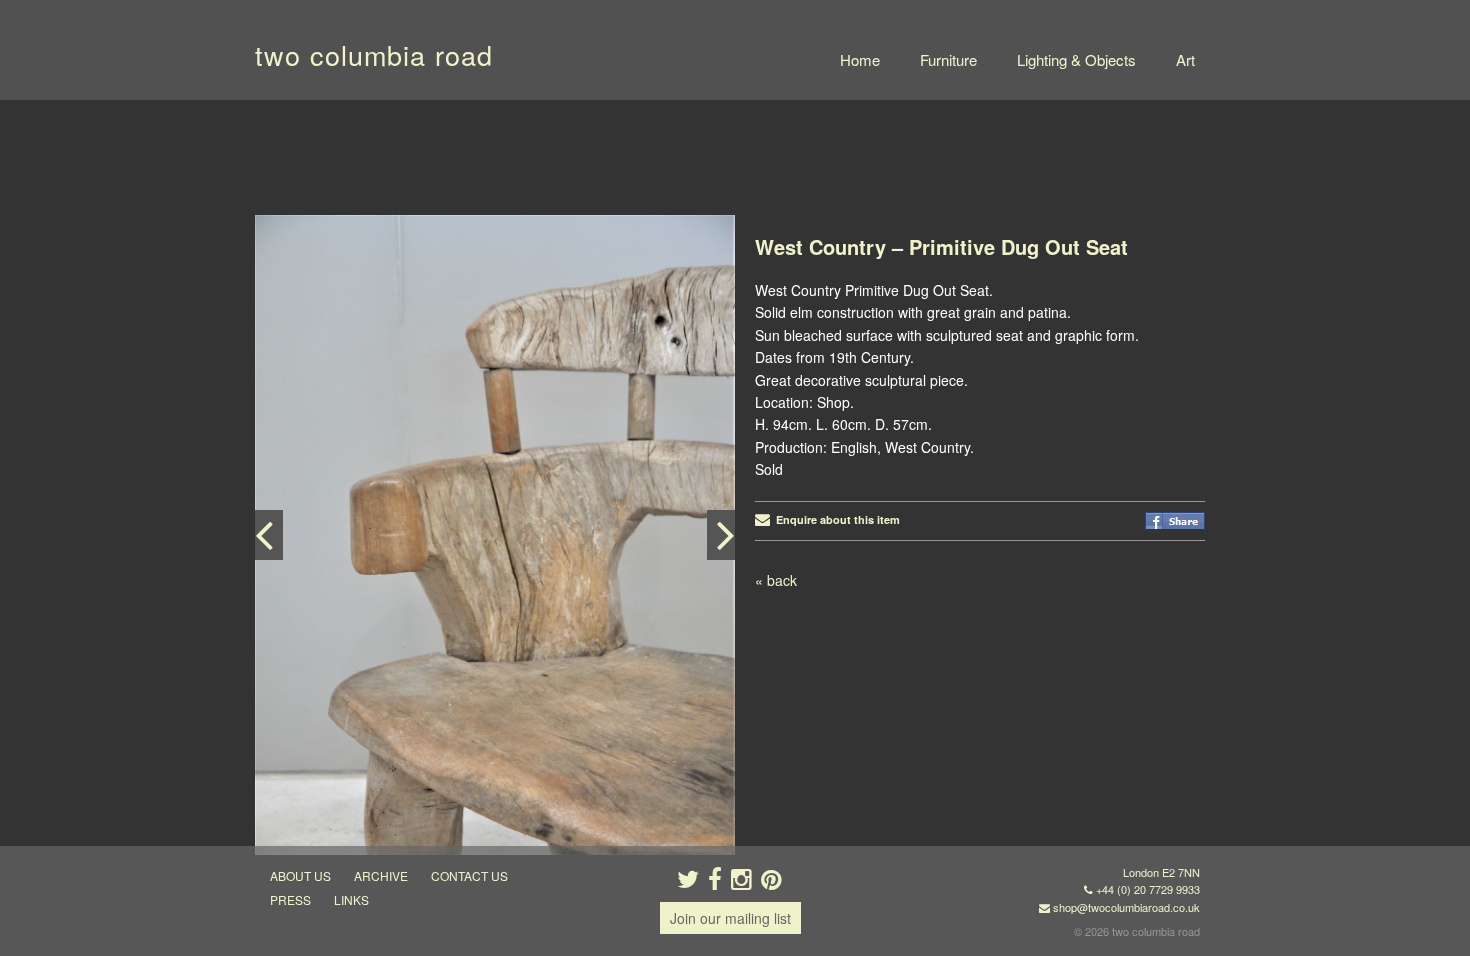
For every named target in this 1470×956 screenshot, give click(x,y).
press (290, 899)
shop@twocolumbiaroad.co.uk (1126, 907)
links (351, 899)
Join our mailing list (730, 918)
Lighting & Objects (1076, 59)
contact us (469, 875)
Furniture (948, 59)
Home (860, 59)
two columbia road (374, 54)
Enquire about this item (835, 519)
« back (776, 580)
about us (300, 875)
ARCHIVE (381, 875)
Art (1185, 59)
